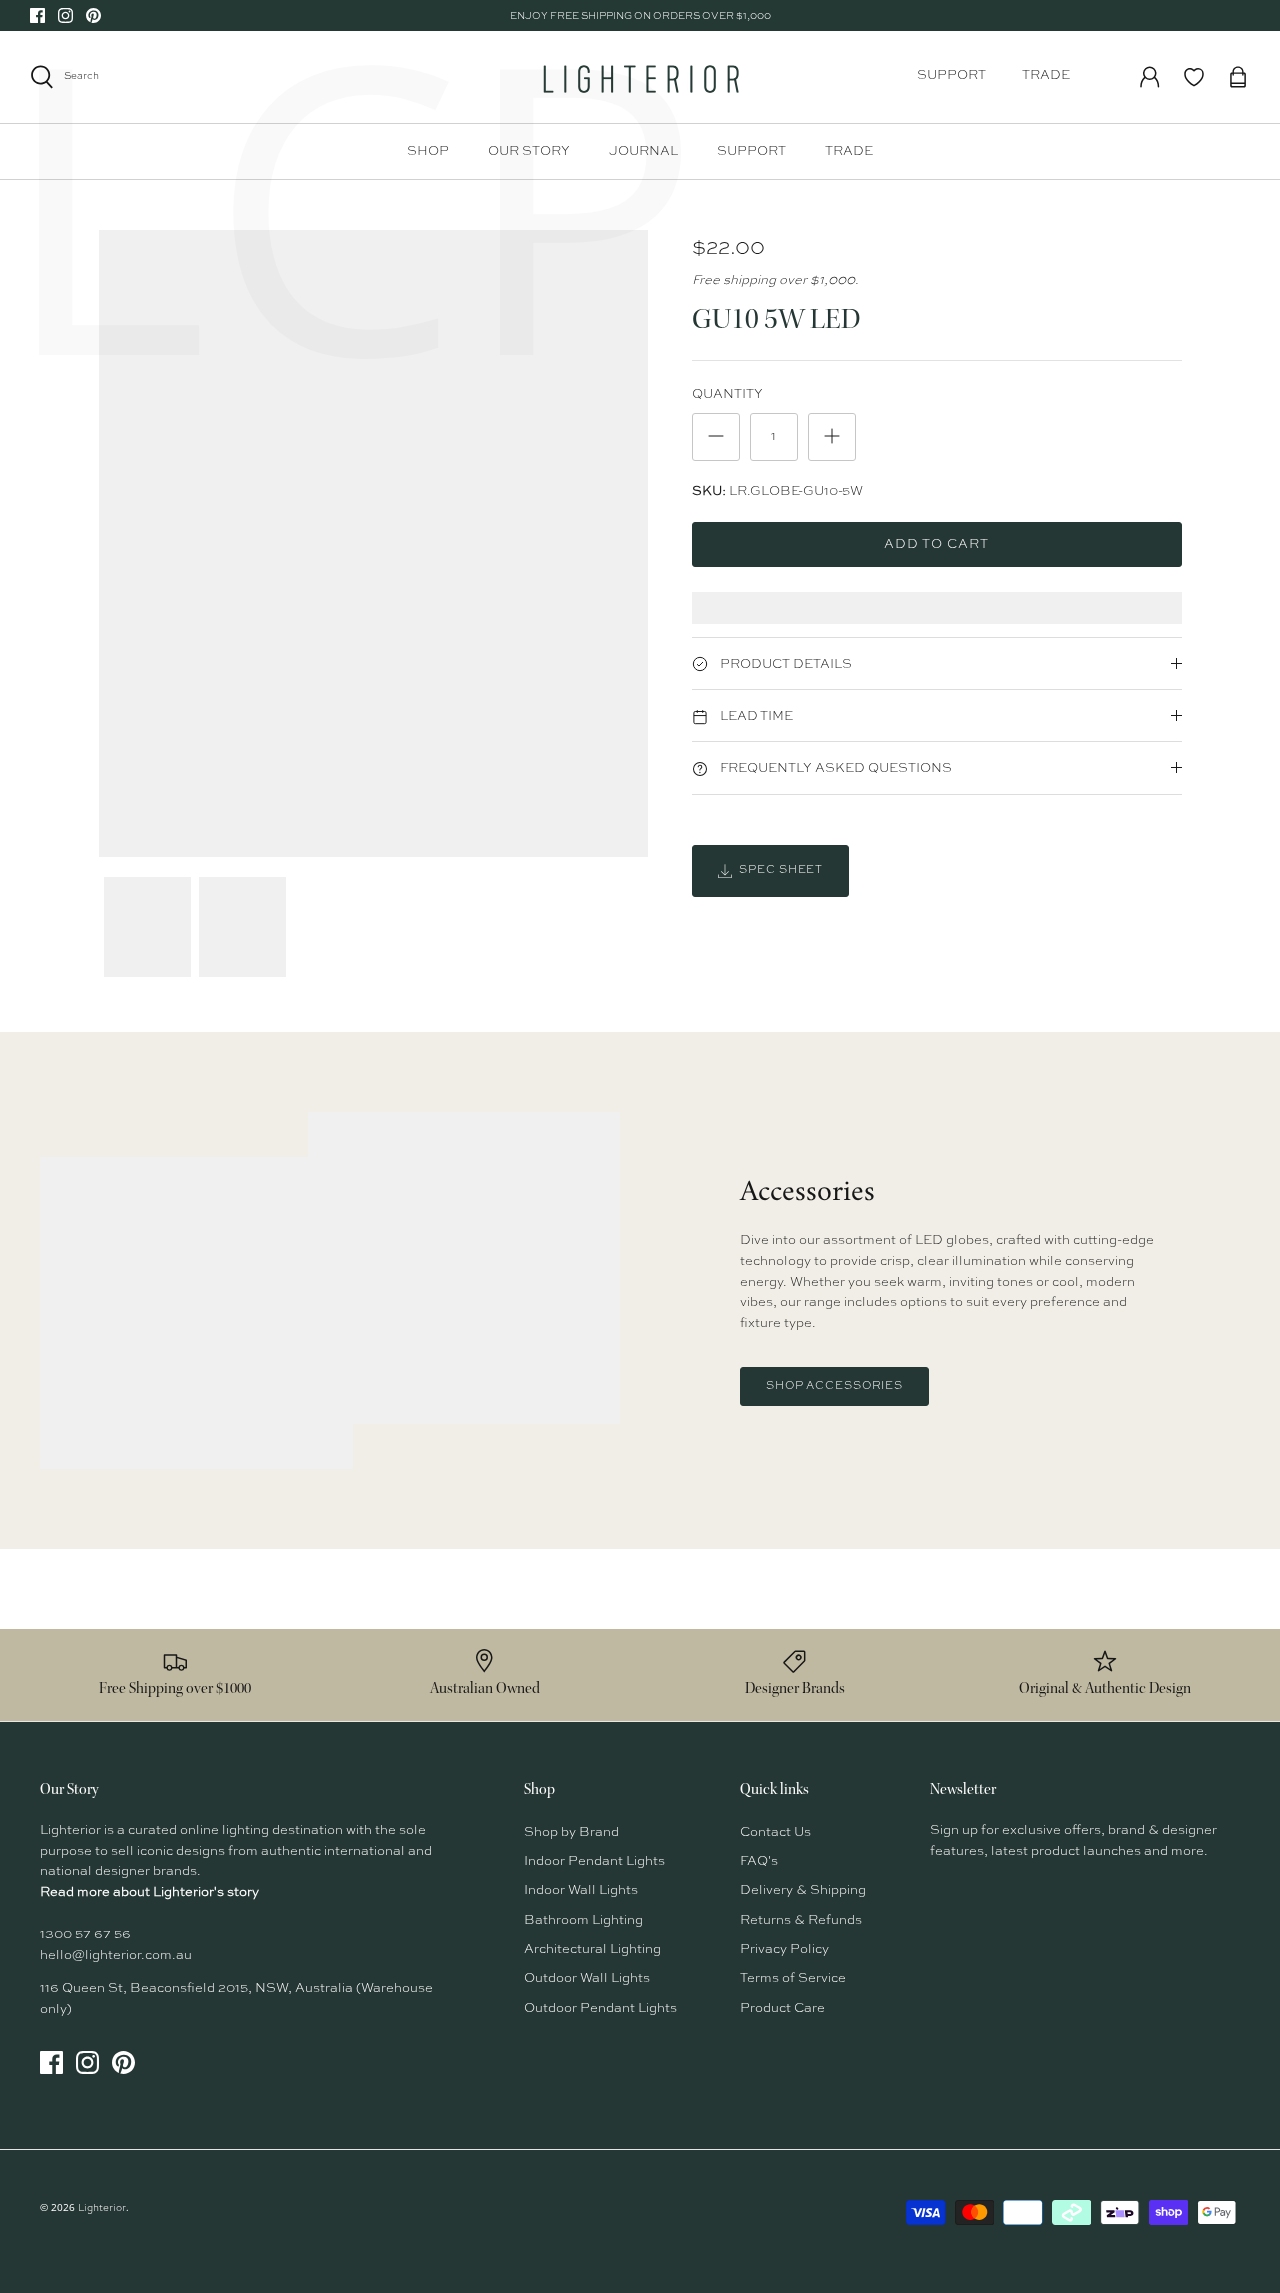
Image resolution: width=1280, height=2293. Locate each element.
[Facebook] (37, 15)
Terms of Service (793, 1978)
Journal (643, 151)
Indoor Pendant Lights (594, 1861)
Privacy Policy (784, 1949)
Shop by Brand (571, 1832)
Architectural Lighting (592, 1949)
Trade (1046, 75)
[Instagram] (65, 15)
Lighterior (102, 2208)
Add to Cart (936, 544)
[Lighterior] (640, 77)
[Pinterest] (93, 15)
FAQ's (759, 1861)
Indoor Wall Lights (581, 1890)
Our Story (529, 151)
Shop (428, 151)
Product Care (782, 2008)
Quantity (727, 394)
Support (951, 75)
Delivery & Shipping (803, 1890)
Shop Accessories (834, 1386)
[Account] (1150, 77)
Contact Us (775, 1832)
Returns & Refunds (801, 1920)
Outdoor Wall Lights (587, 1978)
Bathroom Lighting (583, 1920)
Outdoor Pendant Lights (600, 2008)
